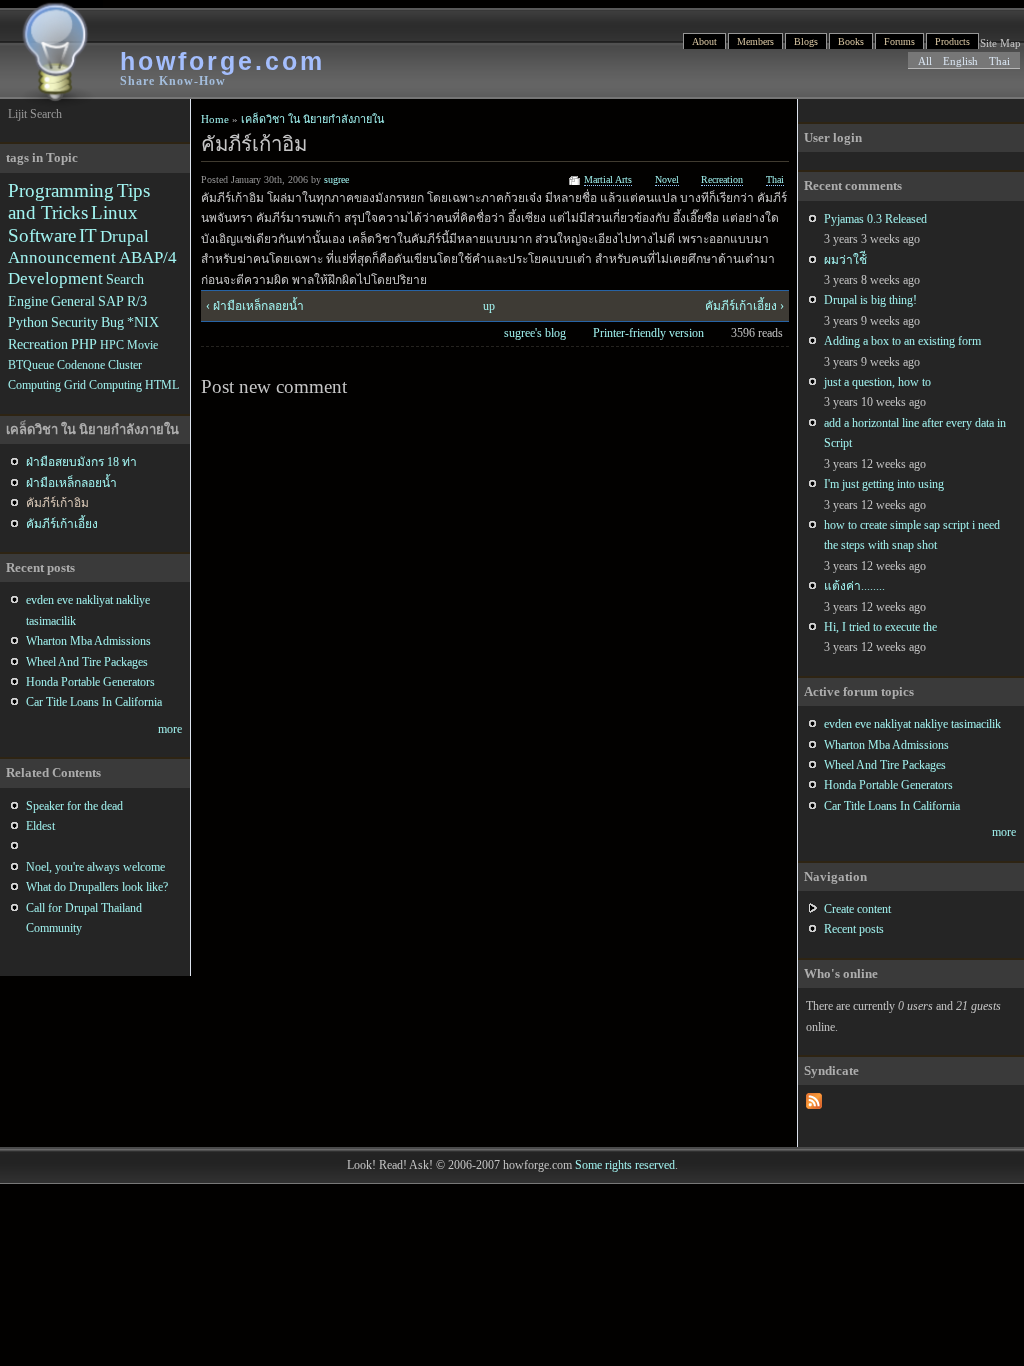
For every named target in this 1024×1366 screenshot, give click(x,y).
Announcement (62, 257)
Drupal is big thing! (870, 300)
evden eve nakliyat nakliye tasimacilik (912, 724)
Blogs (806, 41)
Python (28, 322)
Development (55, 278)
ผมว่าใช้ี (845, 260)
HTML (162, 385)
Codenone (81, 365)
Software (42, 235)
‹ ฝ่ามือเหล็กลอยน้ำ (255, 306)
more (1004, 832)
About (704, 41)
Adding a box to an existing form (902, 341)
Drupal (124, 236)
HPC (112, 345)
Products (952, 41)
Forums (899, 41)
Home (215, 119)
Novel (667, 179)
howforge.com (222, 61)
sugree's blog (535, 333)
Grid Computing (103, 385)
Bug (112, 322)
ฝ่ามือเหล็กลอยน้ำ (71, 483)
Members (755, 41)
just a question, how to (877, 382)
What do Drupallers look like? (97, 887)
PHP (84, 344)
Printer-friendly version (648, 333)
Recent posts (854, 929)
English (960, 61)
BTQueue (31, 365)
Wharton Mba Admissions (886, 745)
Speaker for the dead (74, 806)
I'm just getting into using (884, 484)
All (925, 61)
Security (74, 322)
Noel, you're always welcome (95, 867)
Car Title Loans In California (892, 806)
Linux (114, 212)
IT (88, 235)
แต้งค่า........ (854, 586)
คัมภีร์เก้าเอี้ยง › (744, 306)
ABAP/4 (148, 257)
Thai (999, 61)
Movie (142, 345)
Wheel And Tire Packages (885, 765)
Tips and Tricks (79, 201)
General (73, 301)
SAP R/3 (122, 301)
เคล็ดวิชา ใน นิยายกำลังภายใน (312, 119)
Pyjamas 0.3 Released (875, 219)
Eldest (40, 826)
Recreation (722, 179)
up (489, 306)
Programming (61, 190)
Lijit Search (35, 114)
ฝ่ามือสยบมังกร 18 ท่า (81, 462)
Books (851, 41)
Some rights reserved (625, 1165)
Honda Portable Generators (888, 785)
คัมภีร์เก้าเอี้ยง (62, 524)
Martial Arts (608, 179)
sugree (336, 179)
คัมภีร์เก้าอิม (57, 503)
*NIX (143, 322)
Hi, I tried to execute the (880, 627)
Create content (857, 909)
